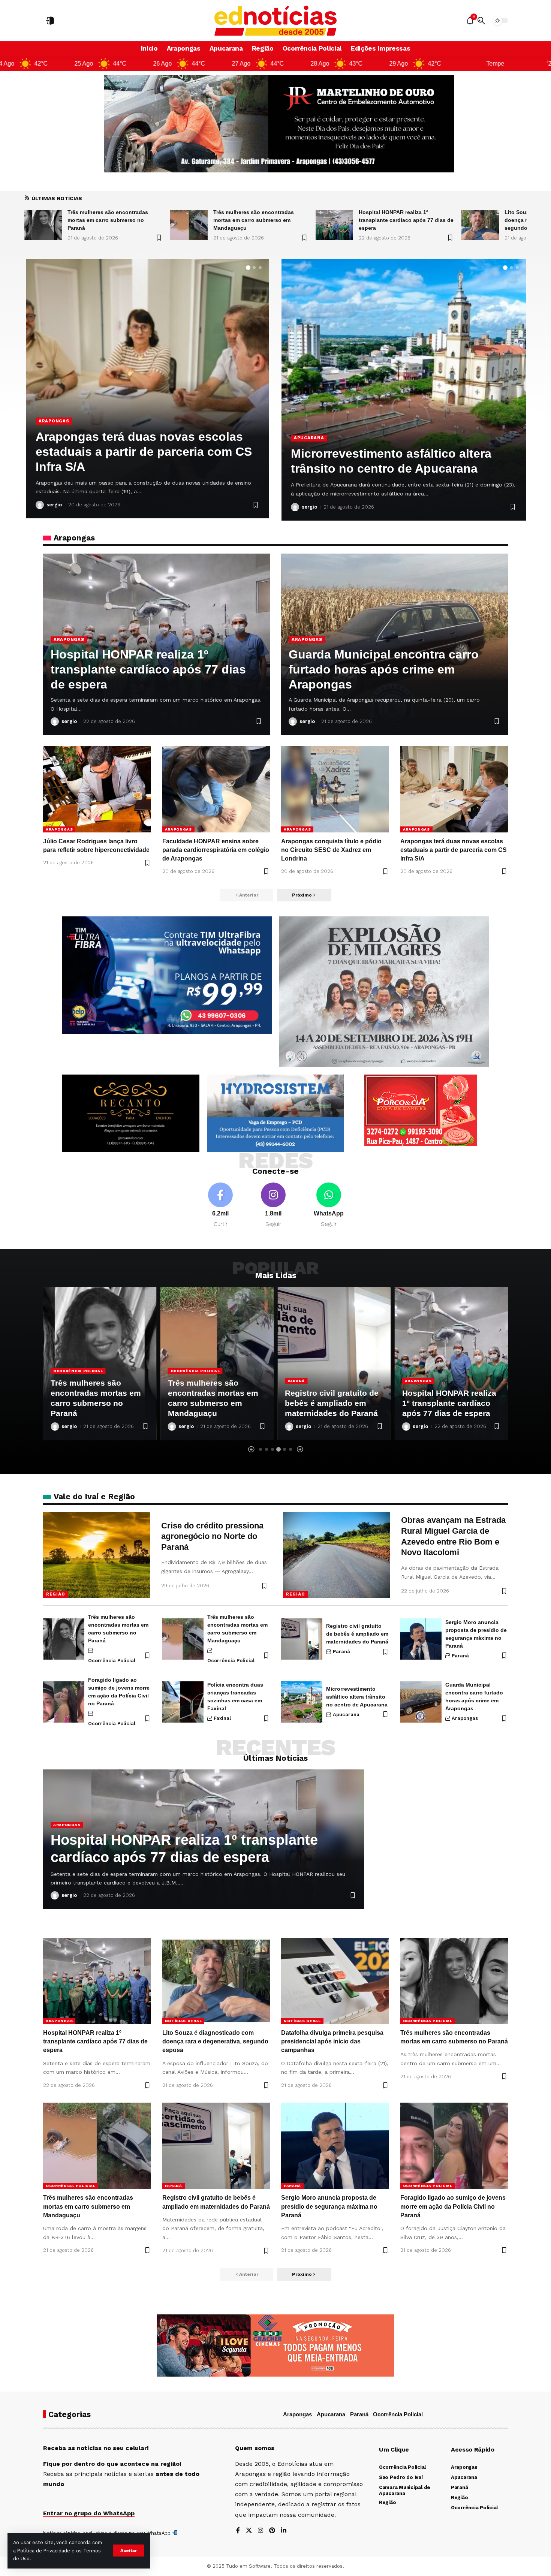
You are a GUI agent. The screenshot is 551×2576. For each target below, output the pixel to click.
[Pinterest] (272, 2531)
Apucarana (309, 423)
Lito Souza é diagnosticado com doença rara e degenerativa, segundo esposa (400, 220)
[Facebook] (220, 1206)
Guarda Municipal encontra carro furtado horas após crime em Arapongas (384, 669)
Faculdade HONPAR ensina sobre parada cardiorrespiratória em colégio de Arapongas (216, 850)
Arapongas (69, 639)
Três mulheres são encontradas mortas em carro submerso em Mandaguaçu (108, 220)
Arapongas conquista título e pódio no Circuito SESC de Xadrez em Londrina (331, 850)
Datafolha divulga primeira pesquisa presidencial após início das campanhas (332, 2041)
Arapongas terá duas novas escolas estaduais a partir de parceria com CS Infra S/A (454, 850)
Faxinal (49, 436)
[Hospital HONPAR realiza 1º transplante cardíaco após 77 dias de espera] (189, 225)
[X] (249, 2531)
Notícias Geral (423, 1360)
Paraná (179, 1381)
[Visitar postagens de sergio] (40, 505)
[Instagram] (273, 1206)
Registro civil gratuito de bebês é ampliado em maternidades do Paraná (215, 1403)
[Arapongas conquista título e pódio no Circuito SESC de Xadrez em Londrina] (335, 789)
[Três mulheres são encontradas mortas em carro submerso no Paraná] (64, 1639)
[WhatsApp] (329, 1206)
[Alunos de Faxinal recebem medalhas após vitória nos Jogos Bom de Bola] (147, 389)
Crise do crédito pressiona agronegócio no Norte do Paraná (212, 1536)
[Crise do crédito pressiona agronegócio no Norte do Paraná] (97, 1555)
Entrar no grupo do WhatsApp (89, 2513)
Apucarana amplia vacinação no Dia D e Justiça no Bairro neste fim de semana (400, 454)
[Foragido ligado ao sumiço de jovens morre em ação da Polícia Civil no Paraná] (64, 1702)
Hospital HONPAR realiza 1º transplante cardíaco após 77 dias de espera (260, 220)
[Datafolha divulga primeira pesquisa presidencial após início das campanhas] (480, 225)
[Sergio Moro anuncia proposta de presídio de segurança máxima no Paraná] (421, 1639)
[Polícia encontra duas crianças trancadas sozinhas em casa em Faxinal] (183, 1702)
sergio (54, 505)
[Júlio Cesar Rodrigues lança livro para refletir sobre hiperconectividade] (97, 789)
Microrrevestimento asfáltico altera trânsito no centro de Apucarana (357, 1697)
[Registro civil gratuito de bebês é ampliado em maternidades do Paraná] (217, 1363)
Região (55, 1594)
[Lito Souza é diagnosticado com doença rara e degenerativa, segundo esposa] (334, 225)
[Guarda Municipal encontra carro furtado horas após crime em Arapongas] (421, 1702)
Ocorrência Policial (78, 1371)
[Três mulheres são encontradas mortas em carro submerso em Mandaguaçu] (43, 225)
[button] (129, 2551)
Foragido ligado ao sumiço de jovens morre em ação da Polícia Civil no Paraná (453, 2206)
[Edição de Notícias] (276, 21)
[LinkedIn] (284, 2531)
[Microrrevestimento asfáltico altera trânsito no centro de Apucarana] (302, 1702)
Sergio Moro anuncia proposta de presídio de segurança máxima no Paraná (329, 2206)
